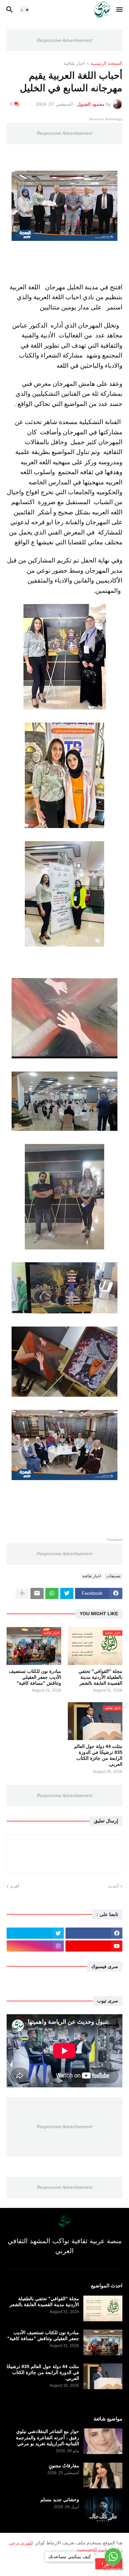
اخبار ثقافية (74, 63)
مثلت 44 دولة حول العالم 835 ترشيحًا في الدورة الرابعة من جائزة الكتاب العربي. (98, 1755)
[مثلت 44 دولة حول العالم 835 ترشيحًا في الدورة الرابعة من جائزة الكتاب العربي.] (103, 2376)
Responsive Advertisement (64, 40)
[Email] (37, 1593)
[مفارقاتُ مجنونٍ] (103, 2476)
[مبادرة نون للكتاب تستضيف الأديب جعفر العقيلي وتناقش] (103, 2342)
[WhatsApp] (52, 1593)
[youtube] (94, 1946)
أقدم (15, 1886)
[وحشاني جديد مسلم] (103, 2509)
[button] (120, 10)
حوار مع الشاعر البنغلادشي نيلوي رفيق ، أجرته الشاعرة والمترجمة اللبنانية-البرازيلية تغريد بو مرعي (47, 2437)
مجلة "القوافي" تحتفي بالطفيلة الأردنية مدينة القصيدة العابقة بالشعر (100, 1677)
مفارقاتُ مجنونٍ (64, 2466)
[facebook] (94, 1933)
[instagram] (35, 1946)
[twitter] (35, 1933)
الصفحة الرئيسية (107, 63)
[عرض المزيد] (22, 1593)
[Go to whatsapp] (113, 2557)
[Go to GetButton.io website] (113, 2569)
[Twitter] (67, 1593)
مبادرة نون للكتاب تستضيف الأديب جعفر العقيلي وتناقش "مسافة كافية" (35, 1677)
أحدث (113, 1886)
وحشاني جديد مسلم (60, 2500)
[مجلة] (103, 2308)
